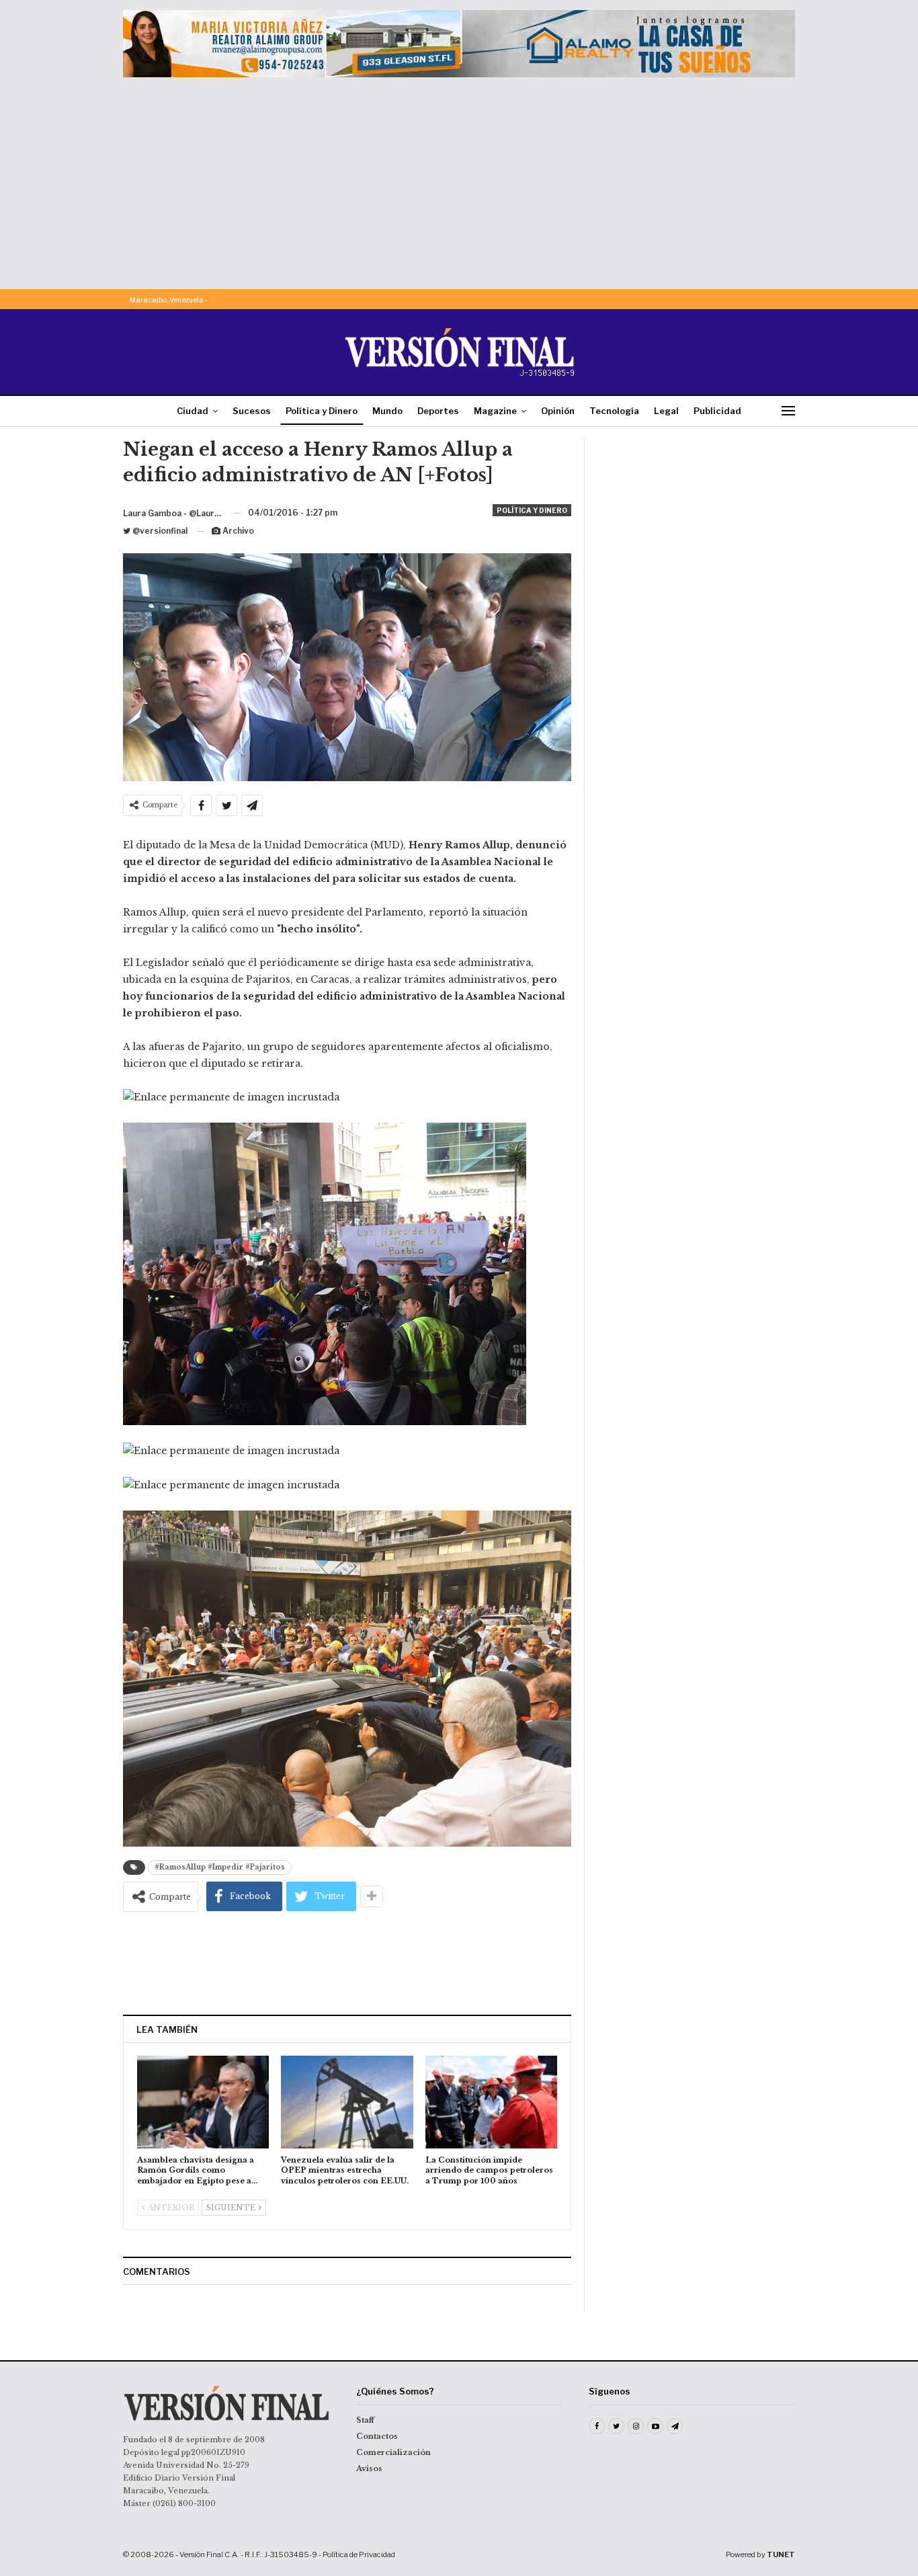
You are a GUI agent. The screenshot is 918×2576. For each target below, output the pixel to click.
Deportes (438, 411)
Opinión (558, 411)
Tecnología (614, 411)
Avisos (369, 2468)
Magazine (495, 411)
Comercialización (393, 2452)
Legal (666, 411)
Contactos (377, 2436)
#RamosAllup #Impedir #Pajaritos (220, 1867)
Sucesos (252, 411)
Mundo (387, 411)
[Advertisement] (459, 178)
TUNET (781, 2554)
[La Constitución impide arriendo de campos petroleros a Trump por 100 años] (491, 2102)
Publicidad (717, 411)
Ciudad (193, 411)
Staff (365, 2420)
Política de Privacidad (359, 2554)
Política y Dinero (322, 411)
